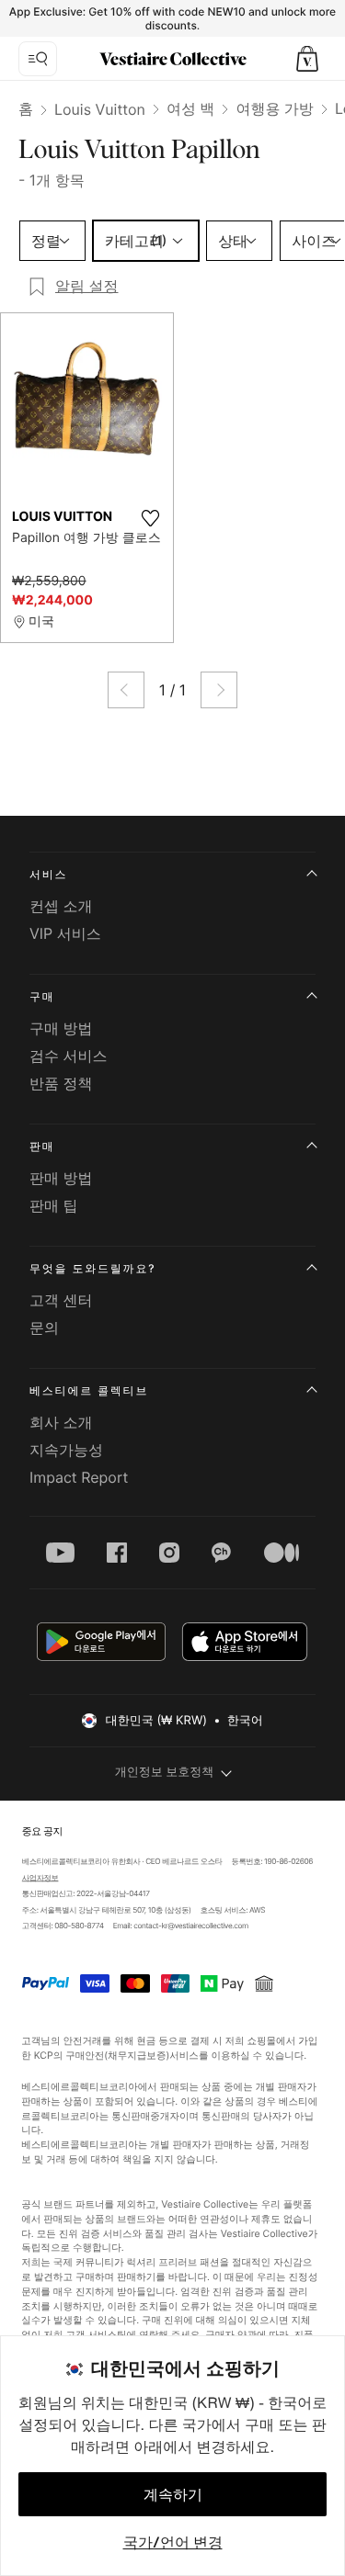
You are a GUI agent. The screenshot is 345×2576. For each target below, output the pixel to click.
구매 (42, 996)
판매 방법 (61, 1178)
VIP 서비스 (65, 933)
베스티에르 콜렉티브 (89, 1390)
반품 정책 (61, 1083)
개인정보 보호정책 (165, 1772)
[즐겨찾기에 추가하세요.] (151, 518)
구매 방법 (61, 1028)
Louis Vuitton (100, 109)
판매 (42, 1146)
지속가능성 (66, 1450)
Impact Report (79, 1477)
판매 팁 (54, 1205)
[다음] (219, 690)
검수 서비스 (69, 1056)
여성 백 (191, 108)
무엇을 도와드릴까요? (92, 1268)
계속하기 (173, 2494)
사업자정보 (40, 1878)
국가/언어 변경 (173, 2542)
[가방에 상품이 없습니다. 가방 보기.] (307, 59)
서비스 (48, 874)
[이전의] (126, 690)
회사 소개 (61, 1422)
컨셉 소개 (61, 906)
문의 (44, 1328)
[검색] (38, 59)
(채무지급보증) (138, 2055)
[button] (307, 59)
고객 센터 (61, 1300)
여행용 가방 (275, 108)
